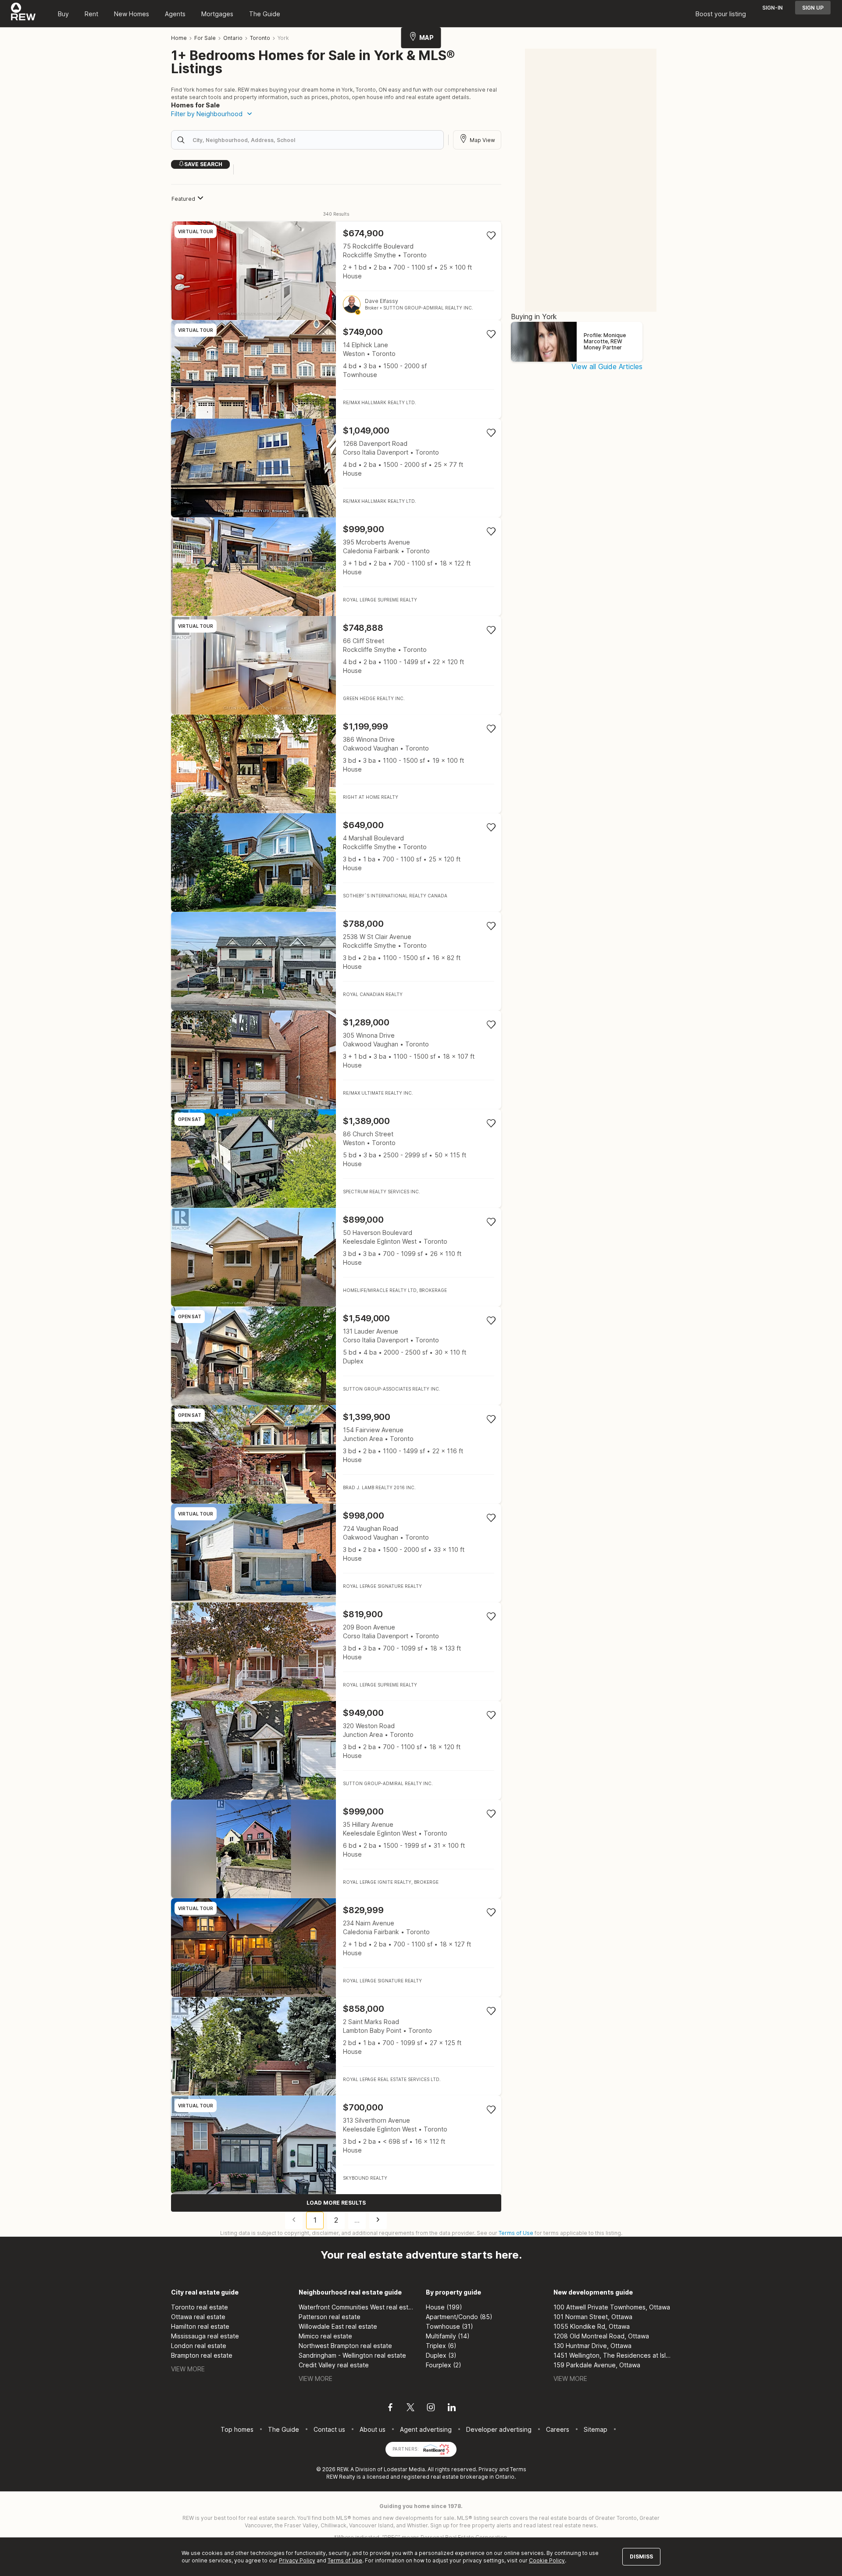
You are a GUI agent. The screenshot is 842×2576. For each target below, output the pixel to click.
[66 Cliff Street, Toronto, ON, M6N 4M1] (336, 665)
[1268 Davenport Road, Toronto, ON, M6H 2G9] (336, 468)
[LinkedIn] (452, 2409)
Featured (183, 199)
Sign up (813, 8)
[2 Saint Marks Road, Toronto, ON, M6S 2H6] (336, 2046)
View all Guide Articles (607, 366)
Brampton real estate (202, 2355)
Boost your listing (721, 14)
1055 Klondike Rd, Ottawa (592, 2326)
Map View (482, 140)
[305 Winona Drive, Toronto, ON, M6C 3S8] (336, 1060)
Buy (63, 14)
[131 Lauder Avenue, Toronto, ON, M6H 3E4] (336, 1356)
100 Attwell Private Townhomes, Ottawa (612, 2307)
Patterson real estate (330, 2317)
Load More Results (336, 2203)
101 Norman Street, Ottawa (593, 2317)
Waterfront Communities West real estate (358, 2307)
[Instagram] (431, 2409)
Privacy (488, 2469)
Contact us (329, 2429)
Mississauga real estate (205, 2336)
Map (426, 37)
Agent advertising (426, 2429)
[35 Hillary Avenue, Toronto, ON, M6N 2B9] (336, 1849)
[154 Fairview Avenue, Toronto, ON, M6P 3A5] (336, 1454)
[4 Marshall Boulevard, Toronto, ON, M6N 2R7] (336, 863)
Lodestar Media (404, 2469)
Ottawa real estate (198, 2317)
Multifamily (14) (448, 2336)
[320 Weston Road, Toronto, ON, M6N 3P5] (336, 1750)
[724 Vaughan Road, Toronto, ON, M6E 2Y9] (336, 1553)
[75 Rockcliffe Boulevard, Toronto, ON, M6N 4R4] (336, 271)
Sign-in (772, 8)
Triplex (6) (441, 2346)
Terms (518, 2469)
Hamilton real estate (200, 2326)
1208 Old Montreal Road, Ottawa (601, 2336)
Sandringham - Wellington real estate (352, 2355)
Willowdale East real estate (338, 2326)
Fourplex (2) (444, 2365)
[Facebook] (390, 2409)
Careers (558, 2429)
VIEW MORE (188, 2369)
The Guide (265, 14)
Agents (175, 14)
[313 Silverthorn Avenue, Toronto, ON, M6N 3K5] (336, 2145)
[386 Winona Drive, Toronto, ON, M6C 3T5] (336, 764)
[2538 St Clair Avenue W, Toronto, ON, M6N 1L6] (336, 961)
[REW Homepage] (23, 14)
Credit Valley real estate (334, 2365)
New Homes (132, 14)
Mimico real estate (325, 2336)
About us (373, 2429)
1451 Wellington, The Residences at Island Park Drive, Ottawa (612, 2355)
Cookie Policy (547, 2560)
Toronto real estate (200, 2307)
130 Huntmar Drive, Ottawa (592, 2346)
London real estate (199, 2346)
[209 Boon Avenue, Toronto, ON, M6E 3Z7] (336, 1652)
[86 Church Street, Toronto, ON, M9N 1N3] (336, 1158)
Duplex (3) (441, 2355)
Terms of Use (516, 2233)
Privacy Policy (297, 2560)
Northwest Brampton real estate (345, 2346)
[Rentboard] (436, 2448)
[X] (410, 2409)
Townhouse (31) (450, 2326)
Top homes (237, 2429)
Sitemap (596, 2429)
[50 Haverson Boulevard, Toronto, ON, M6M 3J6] (336, 1257)
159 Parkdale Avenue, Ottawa (597, 2365)
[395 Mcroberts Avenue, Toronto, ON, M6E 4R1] (336, 567)
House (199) (444, 2307)
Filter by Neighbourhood (207, 114)
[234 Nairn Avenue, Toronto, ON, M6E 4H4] (336, 1948)
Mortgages (217, 14)
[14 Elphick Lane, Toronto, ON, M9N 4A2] (336, 369)
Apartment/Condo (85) (459, 2317)
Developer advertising (499, 2429)
